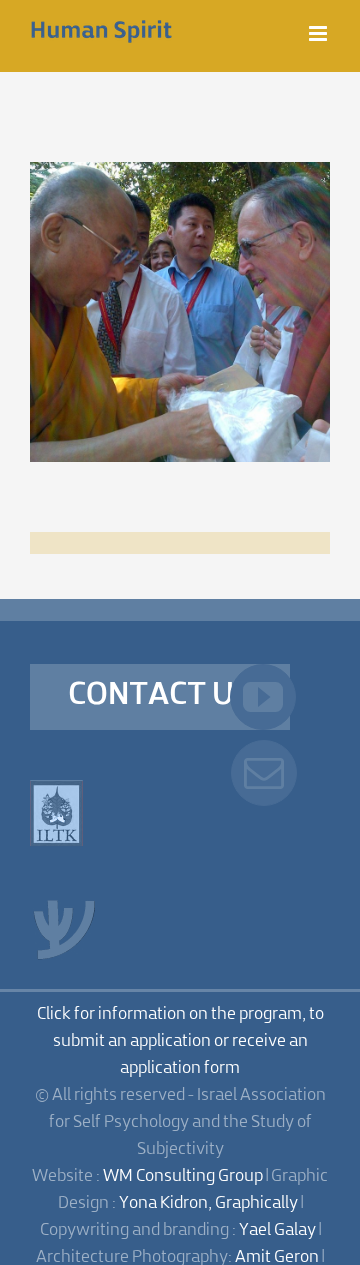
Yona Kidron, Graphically (208, 1203)
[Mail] (264, 773)
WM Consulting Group (183, 1176)
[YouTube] (263, 697)
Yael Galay (277, 1230)
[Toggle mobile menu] (319, 33)
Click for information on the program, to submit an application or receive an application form (180, 1041)
